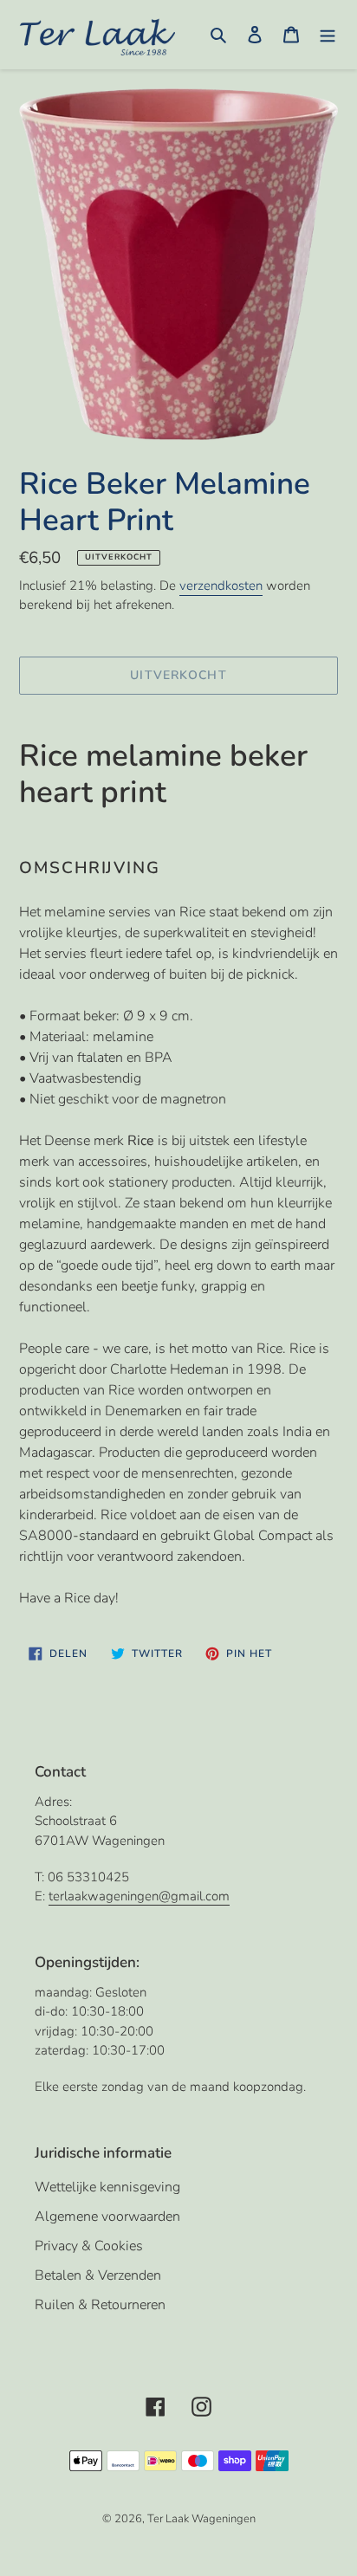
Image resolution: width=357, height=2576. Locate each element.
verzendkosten (221, 586)
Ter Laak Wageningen (201, 2519)
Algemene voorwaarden (107, 2217)
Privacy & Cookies (89, 2246)
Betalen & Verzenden (98, 2275)
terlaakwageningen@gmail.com (139, 1896)
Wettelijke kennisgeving (107, 2187)
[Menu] (328, 34)
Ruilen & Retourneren (100, 2305)
